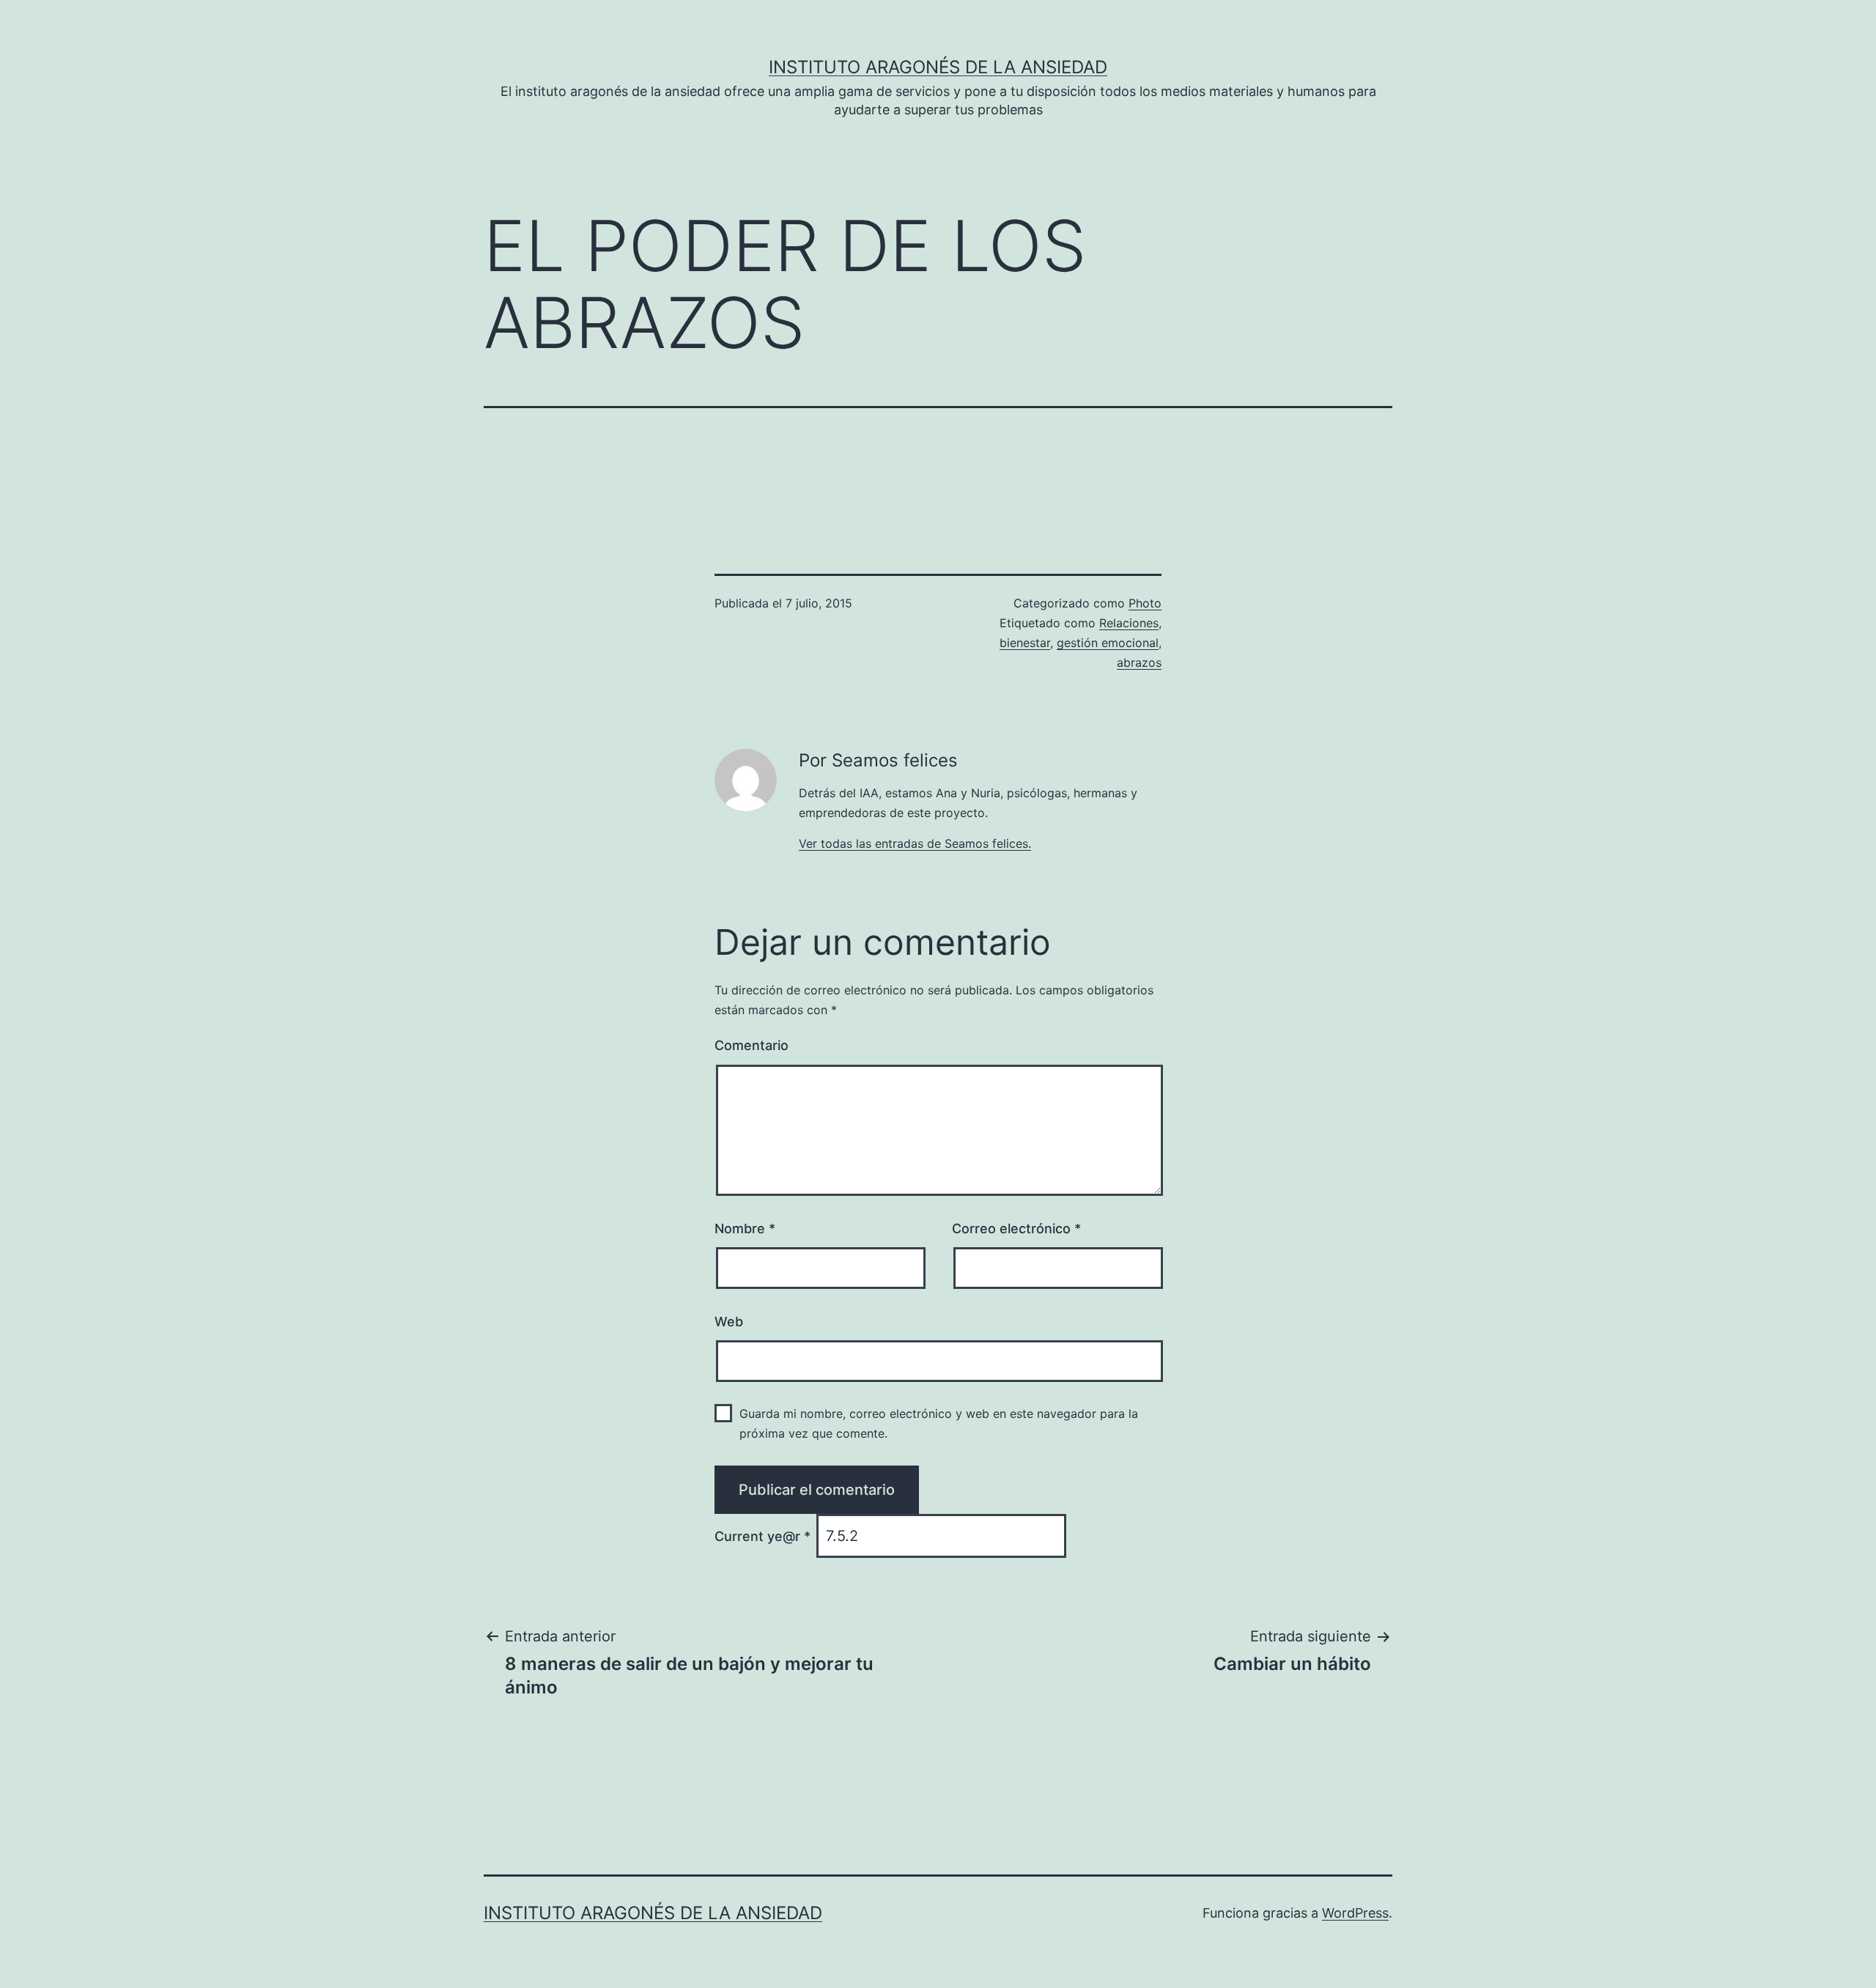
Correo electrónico (1016, 1228)
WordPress (1355, 1913)
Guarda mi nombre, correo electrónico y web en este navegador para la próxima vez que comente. (939, 1423)
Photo (1145, 603)
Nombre (745, 1228)
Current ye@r (762, 1536)
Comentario (751, 1045)
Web (729, 1322)
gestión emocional (1108, 643)
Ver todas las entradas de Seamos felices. (915, 843)
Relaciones (1129, 623)
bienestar (1025, 643)
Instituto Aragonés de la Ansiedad (938, 67)
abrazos (1139, 662)
